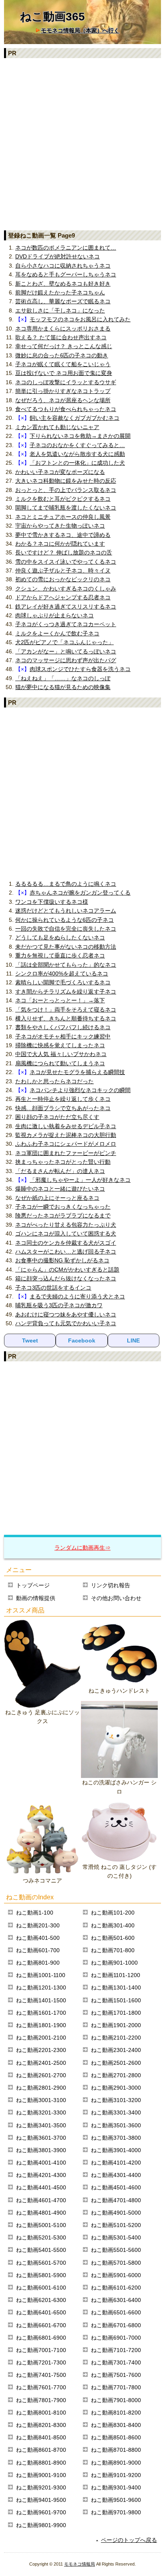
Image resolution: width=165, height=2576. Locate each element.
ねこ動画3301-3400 (116, 2112)
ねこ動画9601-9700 (41, 2512)
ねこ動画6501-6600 (116, 2312)
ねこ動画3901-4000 (116, 2150)
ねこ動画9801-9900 (41, 2525)
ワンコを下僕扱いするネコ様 (52, 902)
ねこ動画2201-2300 (41, 2050)
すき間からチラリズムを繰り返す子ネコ (66, 992)
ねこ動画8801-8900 (41, 2463)
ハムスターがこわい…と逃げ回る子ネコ (66, 1252)
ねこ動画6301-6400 (116, 2300)
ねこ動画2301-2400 (116, 2050)
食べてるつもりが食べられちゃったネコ (66, 409)
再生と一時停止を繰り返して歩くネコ (63, 1099)
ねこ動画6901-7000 (116, 2338)
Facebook (82, 1340)
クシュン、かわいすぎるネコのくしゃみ (66, 589)
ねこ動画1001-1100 (41, 1975)
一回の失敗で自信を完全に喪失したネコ (66, 929)
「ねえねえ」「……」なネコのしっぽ (63, 678)
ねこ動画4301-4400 (116, 2175)
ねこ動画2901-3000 (116, 2088)
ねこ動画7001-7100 (41, 2350)
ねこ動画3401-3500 (41, 2125)
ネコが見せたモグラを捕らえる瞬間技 (77, 1072)
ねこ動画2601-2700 (41, 2075)
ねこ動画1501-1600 (116, 2000)
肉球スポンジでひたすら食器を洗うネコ (80, 669)
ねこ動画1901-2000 (116, 2025)
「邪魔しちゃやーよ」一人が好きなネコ (80, 1180)
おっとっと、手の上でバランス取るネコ (66, 490)
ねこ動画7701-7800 (116, 2387)
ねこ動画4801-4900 (41, 2213)
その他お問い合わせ (116, 1598)
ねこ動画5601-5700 (41, 2263)
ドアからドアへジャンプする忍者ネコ (63, 597)
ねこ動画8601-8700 (41, 2450)
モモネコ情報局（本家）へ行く (80, 30)
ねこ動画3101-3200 (116, 2100)
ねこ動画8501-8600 (116, 2437)
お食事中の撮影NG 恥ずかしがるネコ (62, 1260)
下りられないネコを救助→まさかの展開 (80, 436)
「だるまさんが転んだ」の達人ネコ (60, 1171)
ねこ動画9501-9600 (116, 2500)
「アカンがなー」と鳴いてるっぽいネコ (66, 651)
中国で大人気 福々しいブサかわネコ (61, 1054)
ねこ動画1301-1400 (116, 1987)
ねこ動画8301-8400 (116, 2425)
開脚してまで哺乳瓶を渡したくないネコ (66, 508)
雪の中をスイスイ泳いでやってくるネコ (66, 562)
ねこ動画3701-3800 (116, 2138)
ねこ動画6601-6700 (41, 2325)
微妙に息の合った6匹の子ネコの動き (62, 355)
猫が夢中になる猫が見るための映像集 (63, 687)
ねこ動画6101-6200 (116, 2288)
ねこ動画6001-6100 (41, 2288)
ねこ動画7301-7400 (116, 2362)
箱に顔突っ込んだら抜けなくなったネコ (66, 1278)
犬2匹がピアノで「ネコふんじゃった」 (64, 642)
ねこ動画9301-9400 (116, 2487)
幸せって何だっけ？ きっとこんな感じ (64, 346)
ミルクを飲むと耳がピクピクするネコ (63, 499)
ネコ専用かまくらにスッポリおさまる (63, 329)
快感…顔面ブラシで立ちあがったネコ (63, 1108)
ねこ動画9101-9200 (116, 2475)
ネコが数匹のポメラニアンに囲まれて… (66, 248)
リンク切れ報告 (111, 1585)
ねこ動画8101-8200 (116, 2413)
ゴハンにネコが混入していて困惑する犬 (66, 1234)
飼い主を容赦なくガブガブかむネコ (74, 418)
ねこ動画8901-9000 (116, 2463)
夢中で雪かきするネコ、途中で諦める (63, 535)
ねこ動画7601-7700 (41, 2387)
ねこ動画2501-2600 (116, 2063)
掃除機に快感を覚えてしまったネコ (60, 1045)
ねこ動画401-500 (38, 1938)
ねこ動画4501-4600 (116, 2187)
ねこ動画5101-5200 (116, 2225)
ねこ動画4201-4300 (41, 2175)
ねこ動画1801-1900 (41, 2025)
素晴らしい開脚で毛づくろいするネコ (63, 982)
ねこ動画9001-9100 (41, 2475)
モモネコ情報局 (79, 2564)
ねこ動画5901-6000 (116, 2275)
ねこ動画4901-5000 (116, 2213)
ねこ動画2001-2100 (41, 2038)
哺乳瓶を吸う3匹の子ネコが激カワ (59, 1305)
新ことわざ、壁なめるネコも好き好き (63, 284)
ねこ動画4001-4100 (41, 2163)
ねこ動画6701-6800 (116, 2325)
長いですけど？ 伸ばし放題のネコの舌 (64, 552)
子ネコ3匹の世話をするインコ (53, 1288)
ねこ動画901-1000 (114, 1963)
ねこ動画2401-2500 (41, 2063)
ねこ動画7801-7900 (41, 2400)
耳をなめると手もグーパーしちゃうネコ (66, 274)
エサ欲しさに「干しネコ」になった (60, 310)
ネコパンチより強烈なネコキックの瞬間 (80, 1090)
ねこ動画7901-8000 (116, 2400)
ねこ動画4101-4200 (116, 2163)
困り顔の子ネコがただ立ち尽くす (57, 1117)
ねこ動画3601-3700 (41, 2138)
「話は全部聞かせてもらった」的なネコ (66, 965)
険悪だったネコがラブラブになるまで (63, 1215)
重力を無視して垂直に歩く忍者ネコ (60, 955)
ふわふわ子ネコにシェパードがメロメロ (66, 1144)
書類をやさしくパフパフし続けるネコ (63, 1027)
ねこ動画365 (52, 17)
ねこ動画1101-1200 (116, 1975)
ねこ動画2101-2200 (116, 2038)
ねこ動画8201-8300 (41, 2425)
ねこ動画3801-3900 (41, 2150)
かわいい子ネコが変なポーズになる (60, 472)
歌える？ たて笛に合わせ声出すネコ (61, 337)
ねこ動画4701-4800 (116, 2200)
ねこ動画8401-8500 (41, 2437)
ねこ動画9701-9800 (116, 2512)
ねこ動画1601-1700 (41, 2013)
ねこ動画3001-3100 (41, 2100)
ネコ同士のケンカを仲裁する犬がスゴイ (66, 1243)
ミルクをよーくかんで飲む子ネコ (57, 633)
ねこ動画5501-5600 (116, 2250)
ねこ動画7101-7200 (116, 2350)
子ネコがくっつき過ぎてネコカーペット (66, 624)
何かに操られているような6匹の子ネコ (64, 920)
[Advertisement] (82, 144)
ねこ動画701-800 (113, 1950)
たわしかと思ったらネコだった (54, 1081)
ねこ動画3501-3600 (116, 2125)
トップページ (33, 1585)
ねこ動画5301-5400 (116, 2237)
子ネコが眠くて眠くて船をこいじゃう (63, 364)
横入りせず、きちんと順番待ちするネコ (66, 1018)
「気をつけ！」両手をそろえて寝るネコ (66, 1010)
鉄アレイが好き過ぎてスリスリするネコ (66, 607)
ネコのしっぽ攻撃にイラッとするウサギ (66, 382)
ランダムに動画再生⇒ (82, 1548)
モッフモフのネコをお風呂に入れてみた (80, 319)
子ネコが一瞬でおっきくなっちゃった (63, 1207)
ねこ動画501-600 (113, 1938)
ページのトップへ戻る (129, 2540)
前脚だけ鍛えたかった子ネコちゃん (60, 292)
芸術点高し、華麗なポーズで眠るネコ (63, 301)
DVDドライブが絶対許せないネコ (57, 256)
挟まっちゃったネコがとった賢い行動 (63, 1162)
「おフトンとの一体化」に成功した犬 (77, 463)
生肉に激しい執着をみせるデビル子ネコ (66, 1126)
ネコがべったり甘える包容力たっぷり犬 (66, 1225)
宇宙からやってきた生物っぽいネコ (60, 526)
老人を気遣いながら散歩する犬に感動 (77, 454)
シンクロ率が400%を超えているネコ (62, 974)
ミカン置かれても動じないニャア (57, 427)
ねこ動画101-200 (113, 1913)
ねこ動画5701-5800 (116, 2263)
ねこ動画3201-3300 (41, 2112)
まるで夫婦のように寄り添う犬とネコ (77, 1296)
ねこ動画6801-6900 (41, 2338)
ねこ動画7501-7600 (116, 2375)
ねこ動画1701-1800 (116, 2013)
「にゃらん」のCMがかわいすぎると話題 (67, 1270)
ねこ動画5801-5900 (41, 2275)
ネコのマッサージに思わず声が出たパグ (66, 660)
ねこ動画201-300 (38, 1925)
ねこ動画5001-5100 (41, 2225)
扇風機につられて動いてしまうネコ (60, 1063)
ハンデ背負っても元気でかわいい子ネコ (66, 1323)
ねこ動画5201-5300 (41, 2237)
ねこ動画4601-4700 (41, 2200)
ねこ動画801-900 (38, 1963)
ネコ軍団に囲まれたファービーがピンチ (66, 1153)
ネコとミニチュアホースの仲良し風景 (63, 517)
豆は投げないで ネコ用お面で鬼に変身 (64, 373)
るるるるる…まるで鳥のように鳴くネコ (66, 884)
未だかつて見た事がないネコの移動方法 (66, 947)
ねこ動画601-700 (38, 1950)
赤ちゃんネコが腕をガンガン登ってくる (80, 893)
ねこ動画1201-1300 (41, 1987)
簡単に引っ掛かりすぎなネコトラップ (63, 391)
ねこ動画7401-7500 (41, 2375)
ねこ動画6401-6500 (41, 2312)
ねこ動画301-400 (113, 1925)
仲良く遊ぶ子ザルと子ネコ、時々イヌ (63, 570)
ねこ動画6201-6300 (41, 2300)
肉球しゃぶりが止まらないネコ (54, 615)
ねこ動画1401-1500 (41, 2000)
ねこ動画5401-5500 (41, 2250)
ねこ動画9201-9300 (41, 2487)
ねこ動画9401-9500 (41, 2500)
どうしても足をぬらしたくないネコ (60, 937)
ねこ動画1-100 (35, 1913)
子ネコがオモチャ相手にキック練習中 (63, 1036)
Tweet (30, 1340)
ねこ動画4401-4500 (41, 2187)
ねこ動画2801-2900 (41, 2088)
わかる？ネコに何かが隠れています (60, 544)
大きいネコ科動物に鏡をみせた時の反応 (66, 481)
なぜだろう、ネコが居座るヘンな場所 (63, 400)
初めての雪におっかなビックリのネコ (63, 579)
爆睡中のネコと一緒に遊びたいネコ (60, 1189)
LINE (133, 1340)
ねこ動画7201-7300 (41, 2362)
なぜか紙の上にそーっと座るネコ (57, 1198)
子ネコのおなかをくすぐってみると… (77, 445)
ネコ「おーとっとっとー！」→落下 (60, 1000)
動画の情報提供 (36, 1598)
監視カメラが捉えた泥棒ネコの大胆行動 (66, 1135)
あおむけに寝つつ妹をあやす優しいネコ (66, 1314)
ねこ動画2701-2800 (116, 2075)
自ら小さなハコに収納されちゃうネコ (63, 266)
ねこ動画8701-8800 (116, 2450)
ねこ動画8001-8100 (41, 2413)
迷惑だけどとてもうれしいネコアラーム (66, 911)
